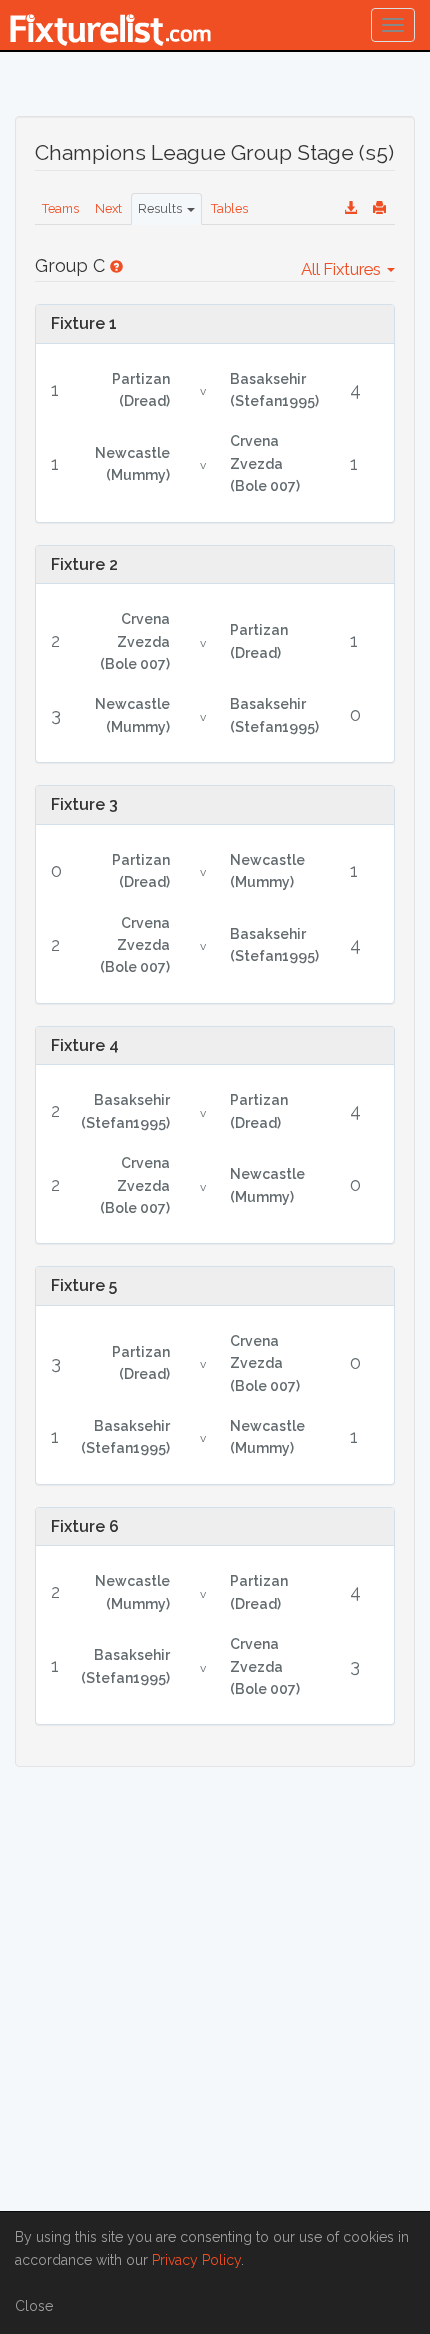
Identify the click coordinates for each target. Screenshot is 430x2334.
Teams (60, 208)
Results (161, 208)
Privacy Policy (196, 2260)
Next (108, 208)
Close (34, 2306)
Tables (229, 208)
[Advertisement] (215, 2002)
